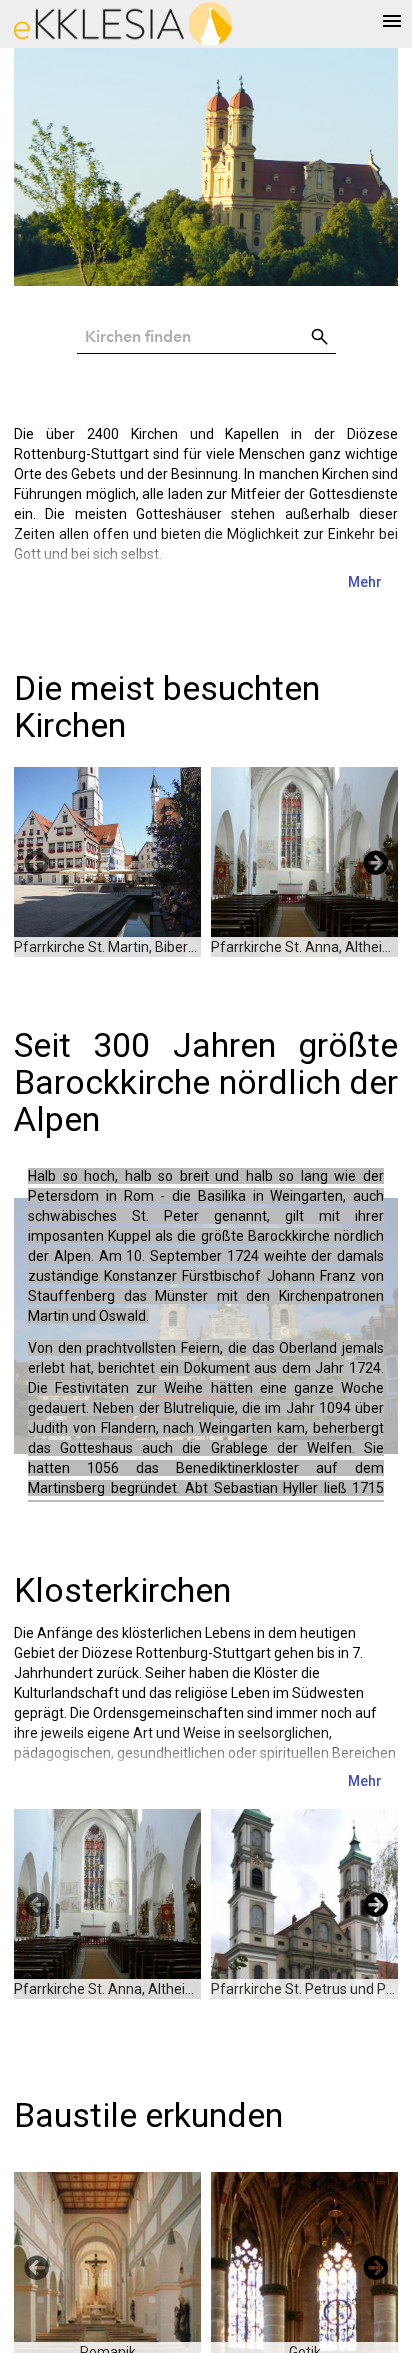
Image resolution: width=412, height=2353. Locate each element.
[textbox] (190, 337)
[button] (320, 337)
